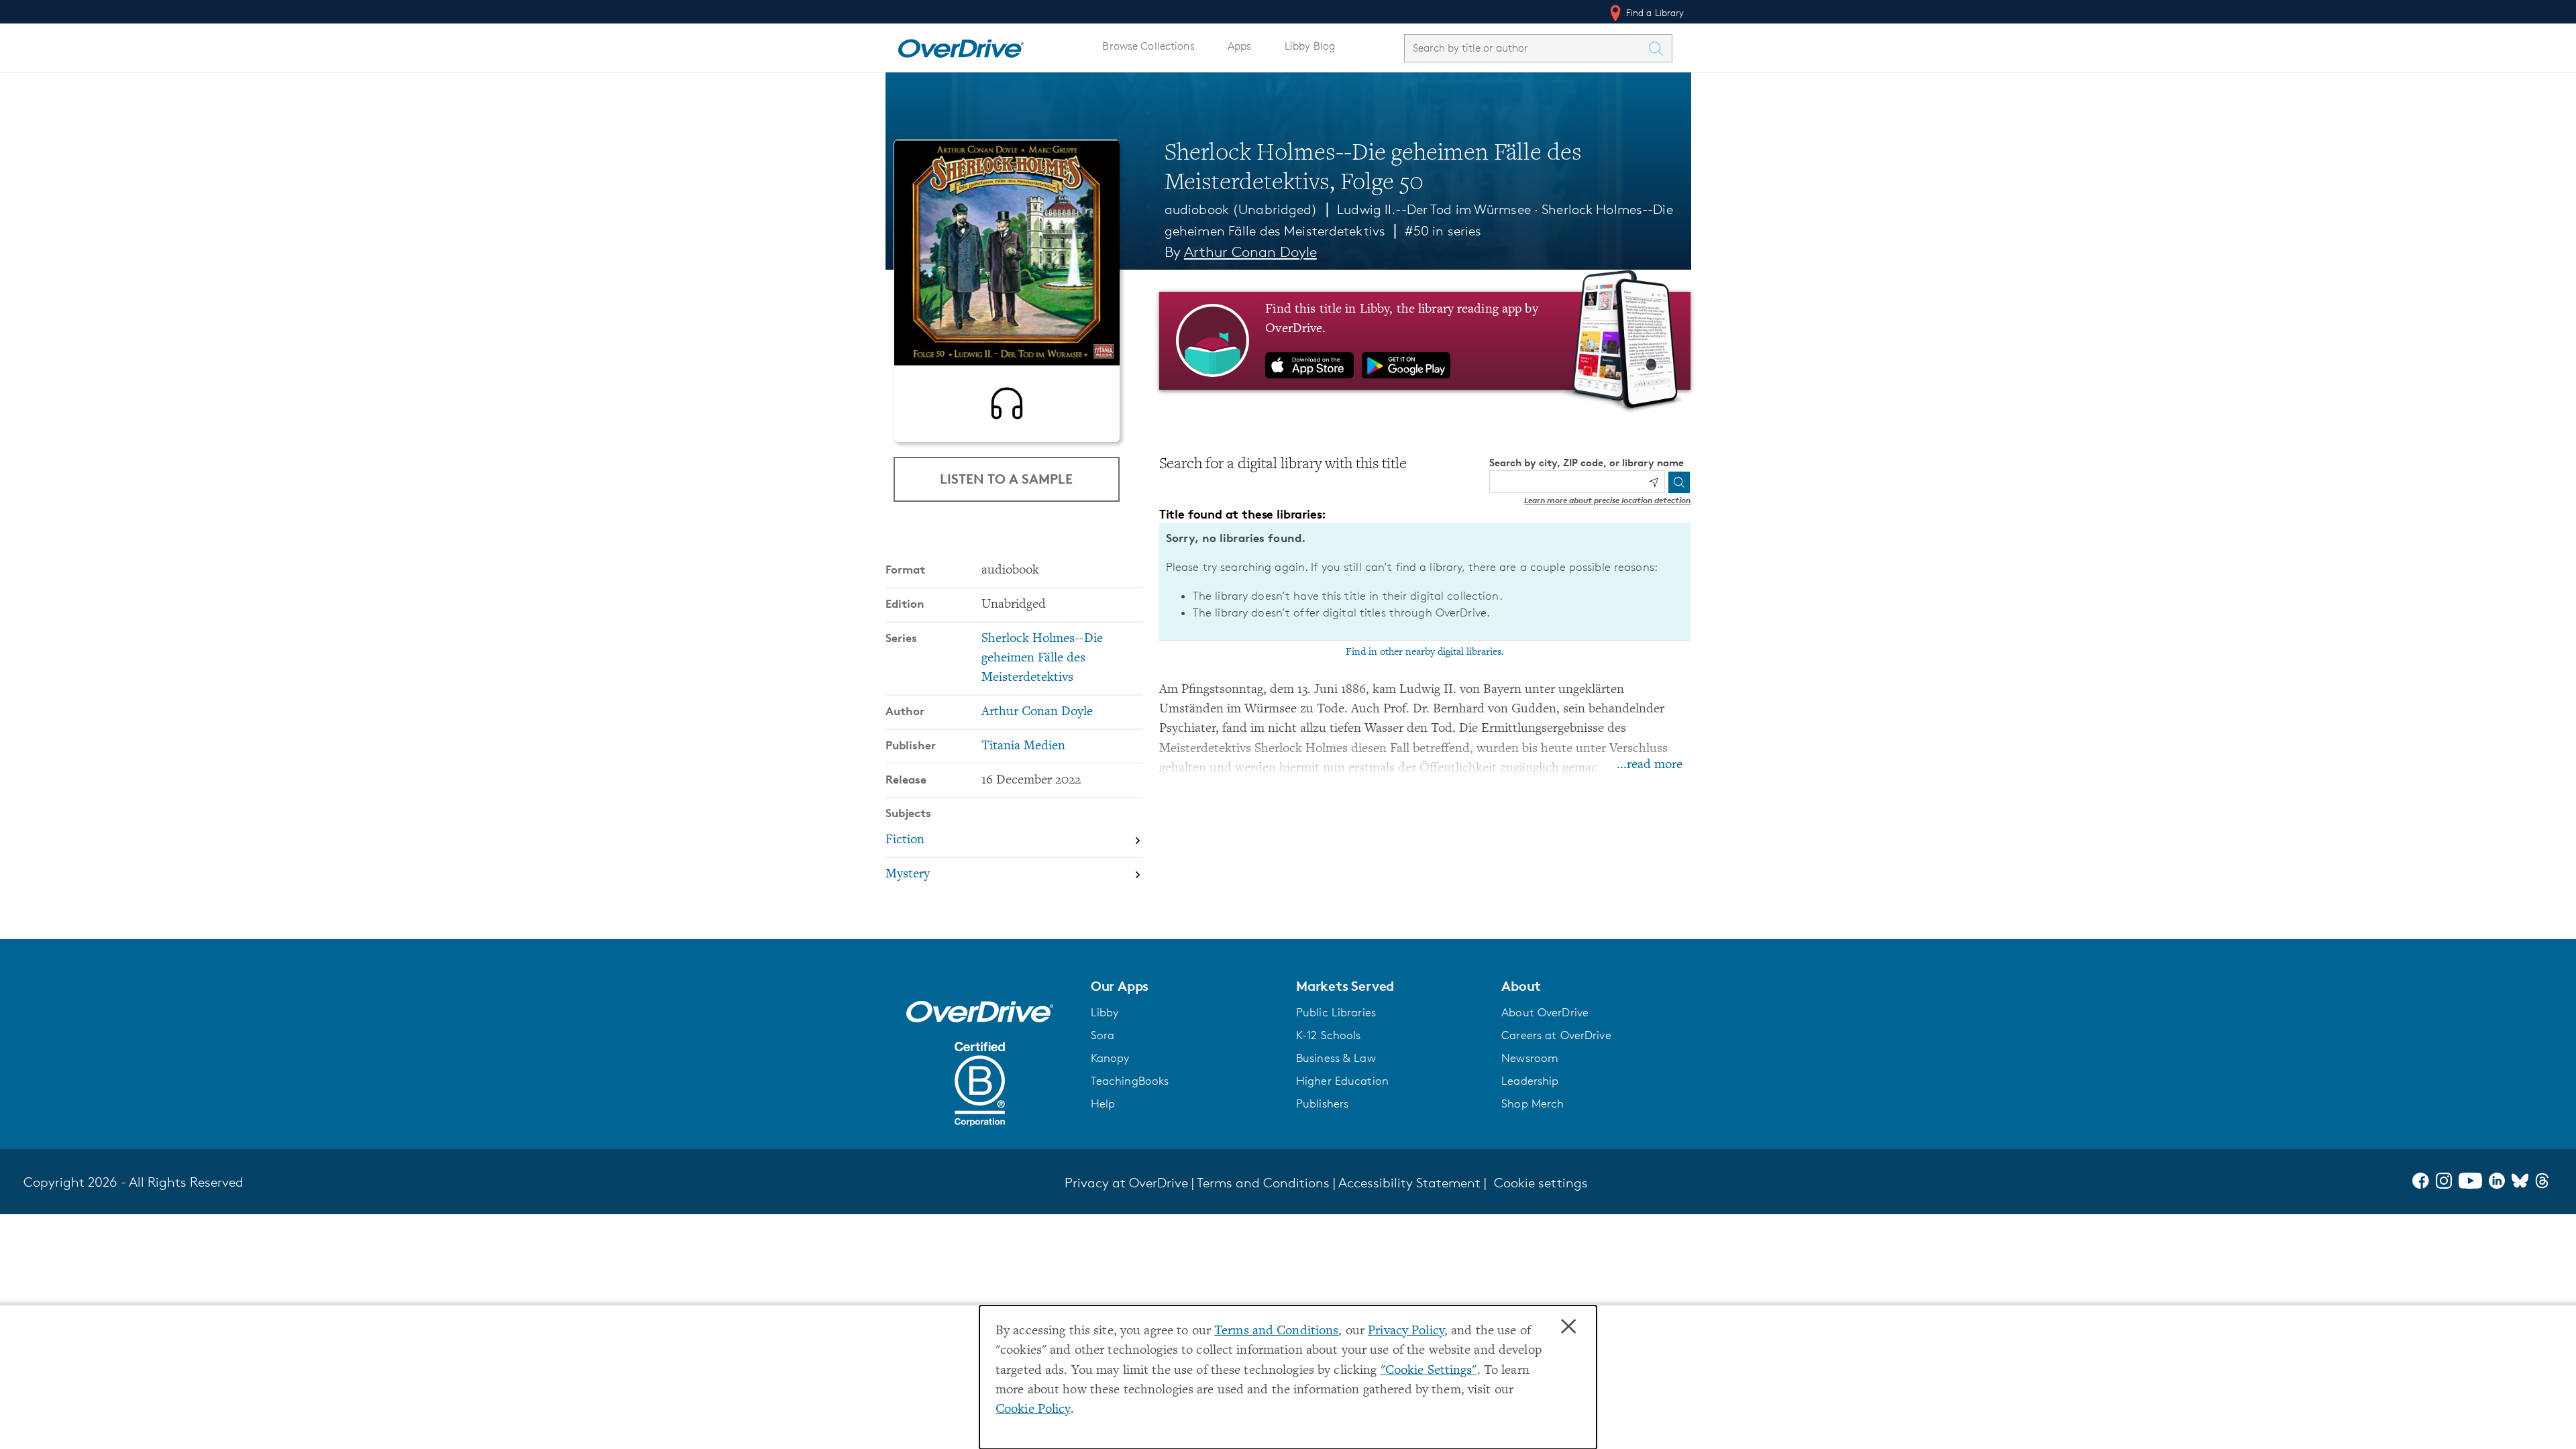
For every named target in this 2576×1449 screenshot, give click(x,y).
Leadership (1530, 1081)
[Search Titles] (1660, 48)
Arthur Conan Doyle (1250, 252)
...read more (1650, 765)
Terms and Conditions (1276, 1331)
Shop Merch (1533, 1104)
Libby (1105, 1012)
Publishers (1322, 1104)
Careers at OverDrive (1556, 1035)
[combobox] (1526, 48)
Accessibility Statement (1409, 1183)
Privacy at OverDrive (1126, 1183)
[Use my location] (1654, 482)
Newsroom (1530, 1058)
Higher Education (1342, 1081)
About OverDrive (1545, 1012)
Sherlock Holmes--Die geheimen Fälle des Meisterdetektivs (1042, 659)
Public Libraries (1336, 1012)
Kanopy (1110, 1058)
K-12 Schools (1328, 1035)
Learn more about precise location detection (1607, 500)
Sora (1103, 1035)
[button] (1185, 986)
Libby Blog (1310, 46)
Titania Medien (1023, 746)
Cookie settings (1541, 1183)
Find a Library (1654, 12)
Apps (1240, 46)
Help (1103, 1104)
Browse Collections (1148, 46)
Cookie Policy (1033, 1410)
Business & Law (1336, 1058)
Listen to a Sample (1006, 479)
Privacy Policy (1406, 1331)
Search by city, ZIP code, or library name (1587, 463)
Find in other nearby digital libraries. (1425, 652)
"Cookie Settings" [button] (1429, 1371)
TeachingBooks (1130, 1081)
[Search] (1679, 482)
